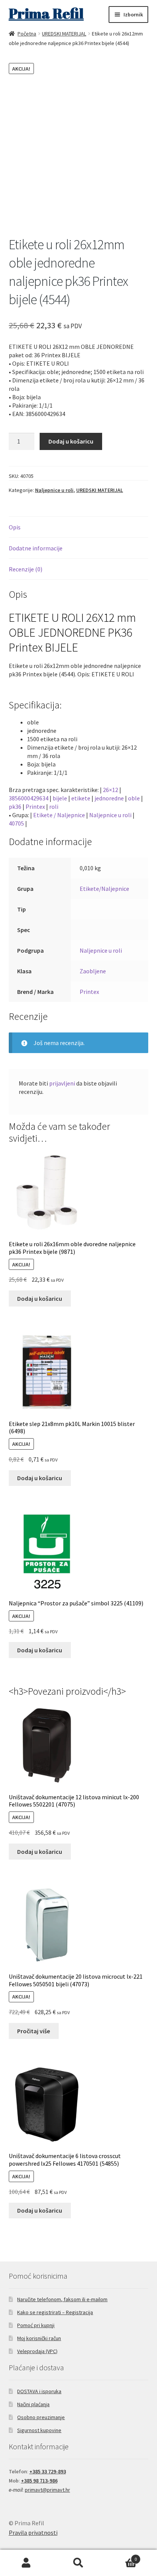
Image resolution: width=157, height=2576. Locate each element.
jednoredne (109, 798)
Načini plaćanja (33, 2404)
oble (134, 798)
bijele (60, 798)
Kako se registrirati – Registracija (55, 2312)
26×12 (111, 790)
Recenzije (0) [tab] (26, 569)
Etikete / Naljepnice (59, 815)
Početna (27, 34)
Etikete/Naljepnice (104, 889)
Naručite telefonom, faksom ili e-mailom (62, 2299)
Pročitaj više (34, 2031)
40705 (16, 823)
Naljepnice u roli (54, 490)
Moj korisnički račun (39, 2338)
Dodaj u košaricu (71, 441)
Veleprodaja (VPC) (37, 2351)
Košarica (121, 2556)
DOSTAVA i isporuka (39, 2391)
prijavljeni (62, 1083)
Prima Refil (46, 13)
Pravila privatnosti (33, 2532)
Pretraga (78, 2563)
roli (54, 807)
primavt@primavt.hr (47, 2490)
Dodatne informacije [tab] (36, 548)
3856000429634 (29, 798)
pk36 (15, 807)
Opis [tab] (15, 527)
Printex (35, 807)
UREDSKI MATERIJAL (64, 34)
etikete (81, 798)
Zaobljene (93, 971)
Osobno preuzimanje (41, 2417)
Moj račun (26, 2563)
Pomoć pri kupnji (36, 2325)
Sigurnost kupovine (39, 2430)
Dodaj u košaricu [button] (40, 1298)
